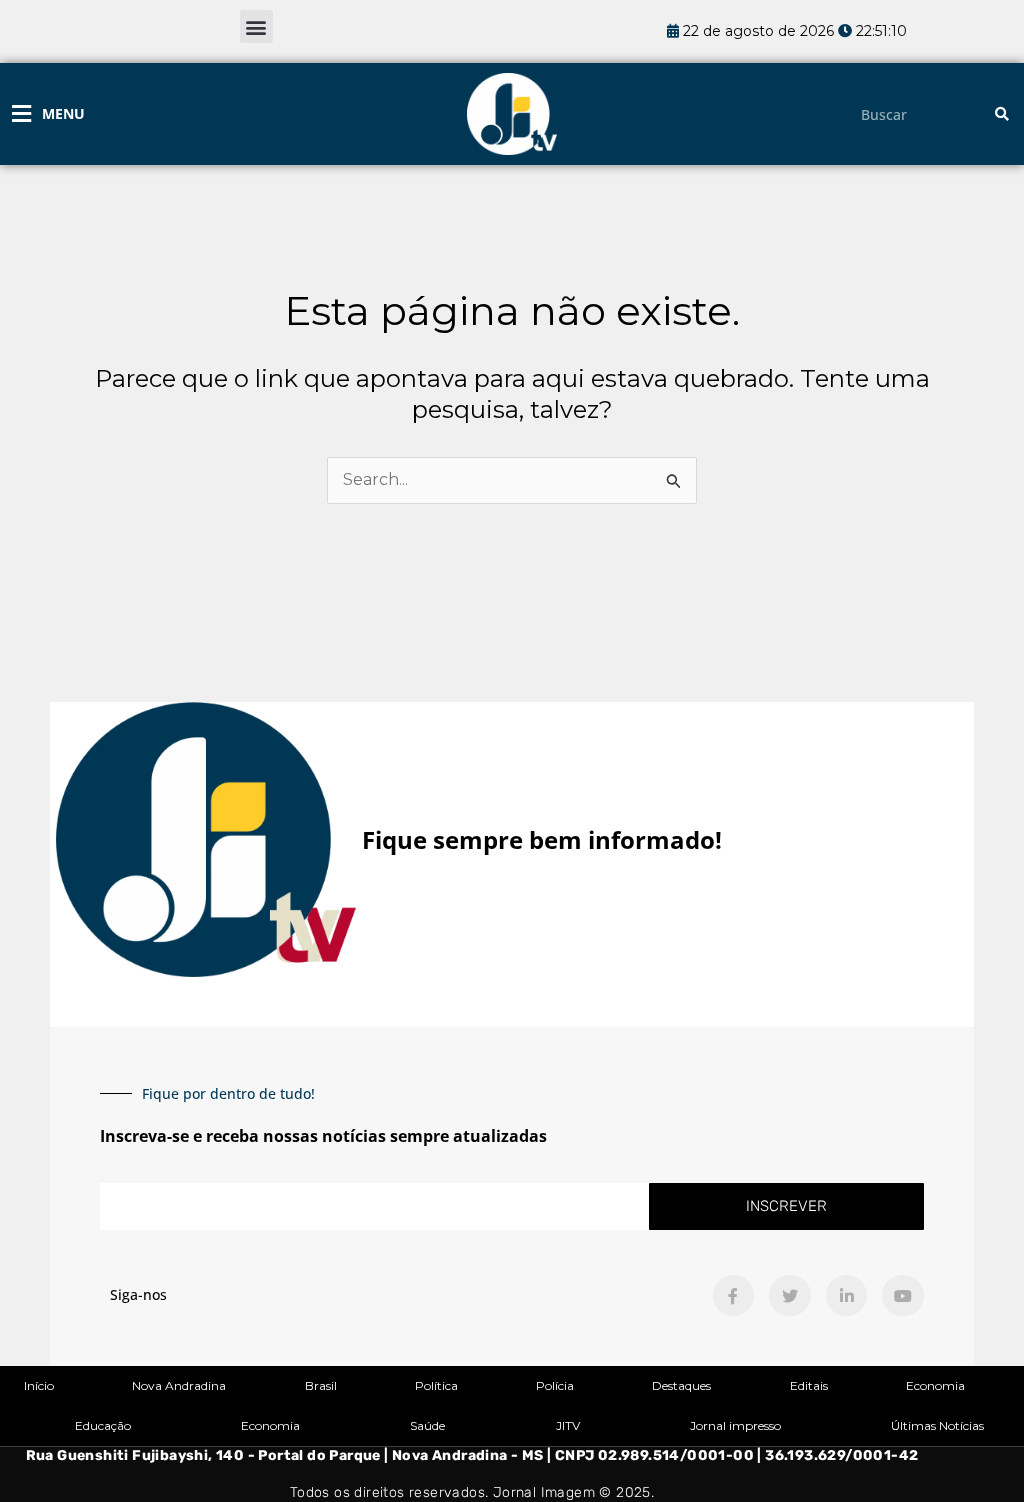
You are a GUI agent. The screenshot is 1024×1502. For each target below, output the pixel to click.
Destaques (681, 1385)
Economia (935, 1385)
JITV (568, 1425)
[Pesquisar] (1002, 114)
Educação (103, 1425)
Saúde (427, 1425)
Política (436, 1385)
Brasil (321, 1385)
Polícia (555, 1385)
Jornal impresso (735, 1425)
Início (39, 1385)
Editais (809, 1385)
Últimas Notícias (937, 1425)
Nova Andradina (179, 1385)
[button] (256, 26)
